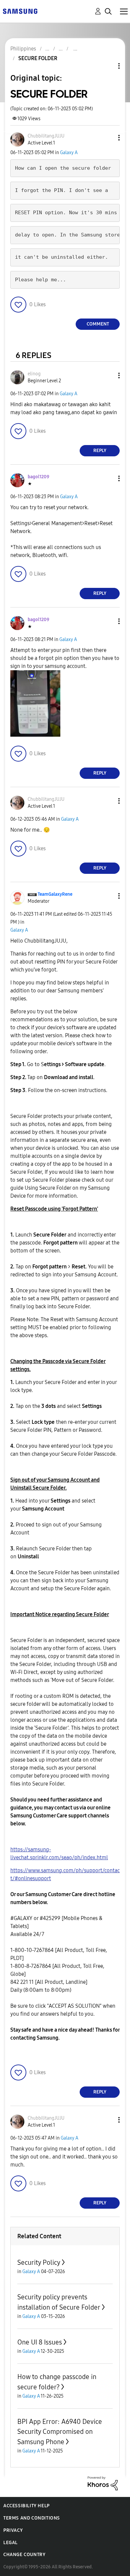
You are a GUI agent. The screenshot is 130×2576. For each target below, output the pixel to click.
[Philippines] (20, 11)
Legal (10, 2543)
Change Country (24, 2555)
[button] (108, 138)
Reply (100, 451)
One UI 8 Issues (40, 2342)
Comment (98, 324)
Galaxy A (69, 153)
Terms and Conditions (32, 2518)
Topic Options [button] (108, 66)
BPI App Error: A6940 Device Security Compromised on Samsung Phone (60, 2432)
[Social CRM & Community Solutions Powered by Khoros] (103, 2483)
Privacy (13, 2530)
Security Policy (39, 2262)
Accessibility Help (26, 2506)
